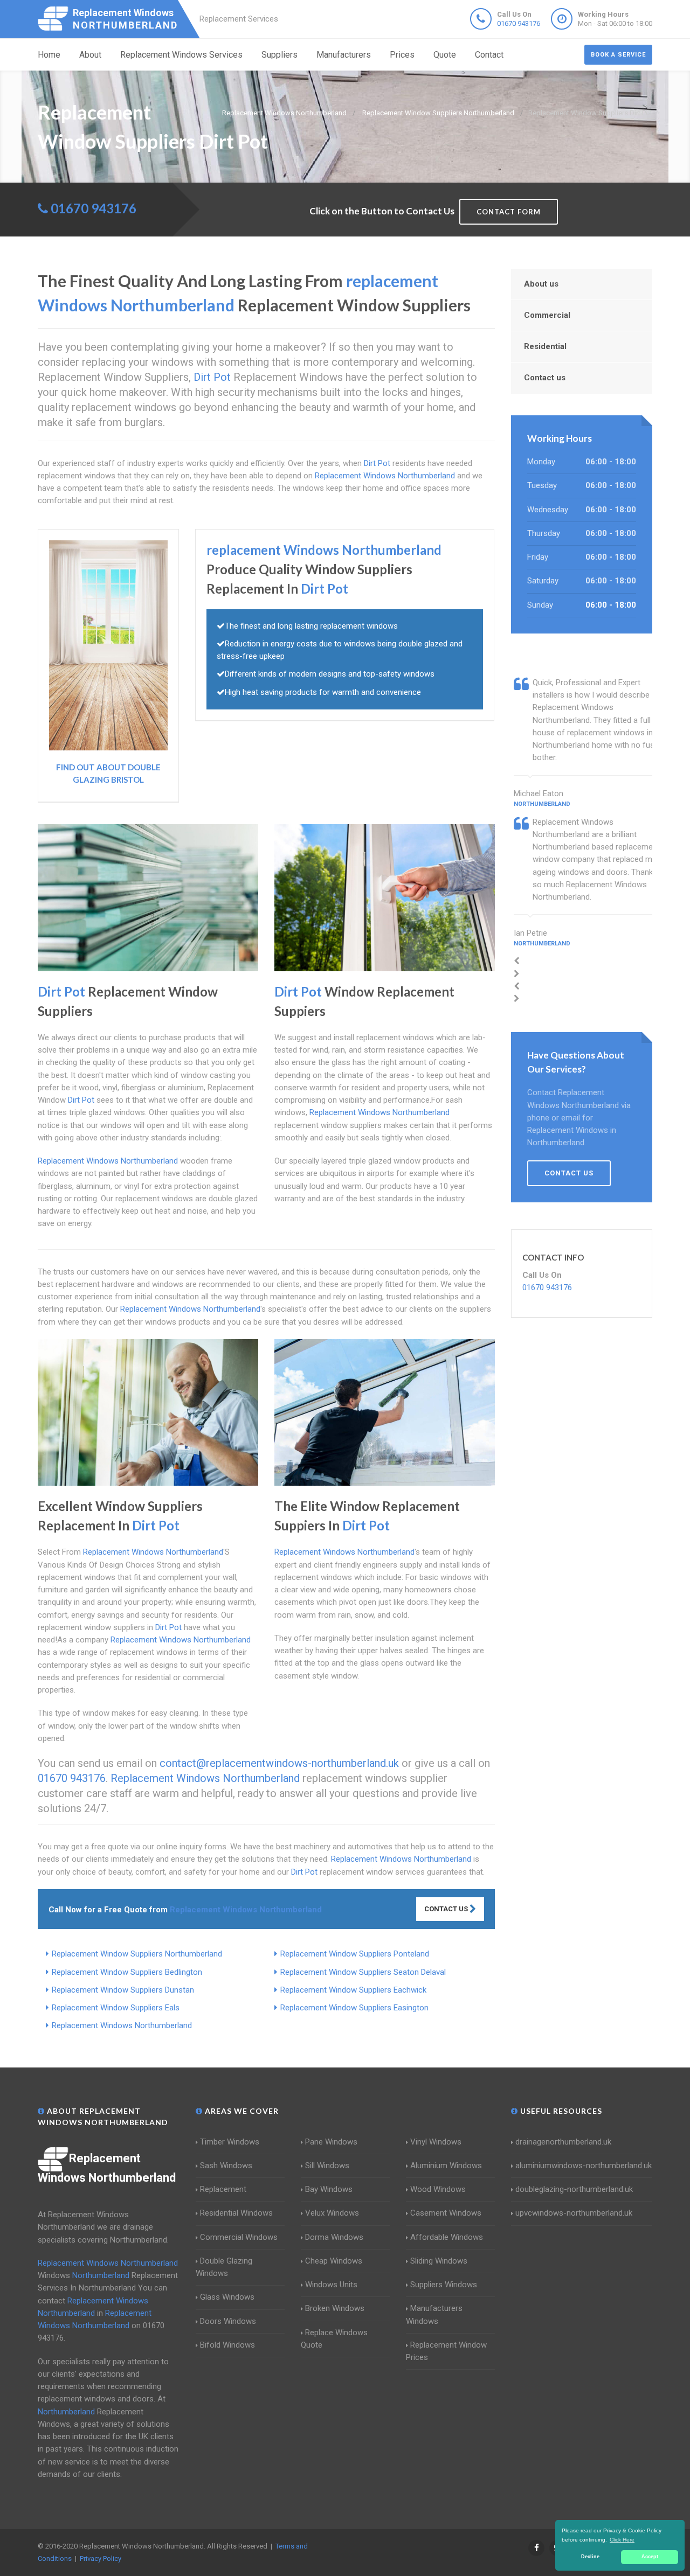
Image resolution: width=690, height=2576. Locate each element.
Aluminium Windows (446, 2166)
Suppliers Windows (444, 2285)
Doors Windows (228, 2321)
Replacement (223, 2189)
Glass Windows (227, 2297)
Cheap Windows (334, 2261)
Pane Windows (331, 2142)
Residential (545, 346)
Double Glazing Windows (224, 2267)
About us (541, 284)
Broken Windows (335, 2308)
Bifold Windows (227, 2345)
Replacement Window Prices (446, 2351)
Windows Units (331, 2285)
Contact (489, 55)
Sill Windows (327, 2166)
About (90, 55)
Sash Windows (226, 2166)
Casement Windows (446, 2213)
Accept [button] (650, 2557)
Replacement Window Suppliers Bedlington (127, 1972)
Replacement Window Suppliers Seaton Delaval (363, 1972)
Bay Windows (329, 2189)
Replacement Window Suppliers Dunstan (123, 1990)
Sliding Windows (439, 2261)
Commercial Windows (239, 2237)
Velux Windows (332, 2213)
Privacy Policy (101, 2558)
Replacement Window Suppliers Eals (116, 2008)
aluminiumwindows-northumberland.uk (584, 2166)
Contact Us (447, 1909)
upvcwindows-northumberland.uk (574, 2213)
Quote (445, 55)
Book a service (618, 55)
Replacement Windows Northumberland (122, 2025)
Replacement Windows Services (181, 55)
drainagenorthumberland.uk (563, 2142)
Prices (402, 55)
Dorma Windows (334, 2237)
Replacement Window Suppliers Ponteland (355, 1954)
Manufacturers (344, 55)
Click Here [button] (622, 2540)
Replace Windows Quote (334, 2339)
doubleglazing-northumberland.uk (574, 2189)
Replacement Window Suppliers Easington (354, 2008)
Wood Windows (438, 2189)
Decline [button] (590, 2557)
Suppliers (280, 55)
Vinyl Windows (436, 2142)
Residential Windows (236, 2213)
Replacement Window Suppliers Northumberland (137, 1954)
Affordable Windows (447, 2237)
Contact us (545, 378)
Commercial (547, 315)
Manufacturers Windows (434, 2314)
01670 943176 (519, 23)
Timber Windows (230, 2142)
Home (49, 55)
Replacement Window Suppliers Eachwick (353, 1990)
